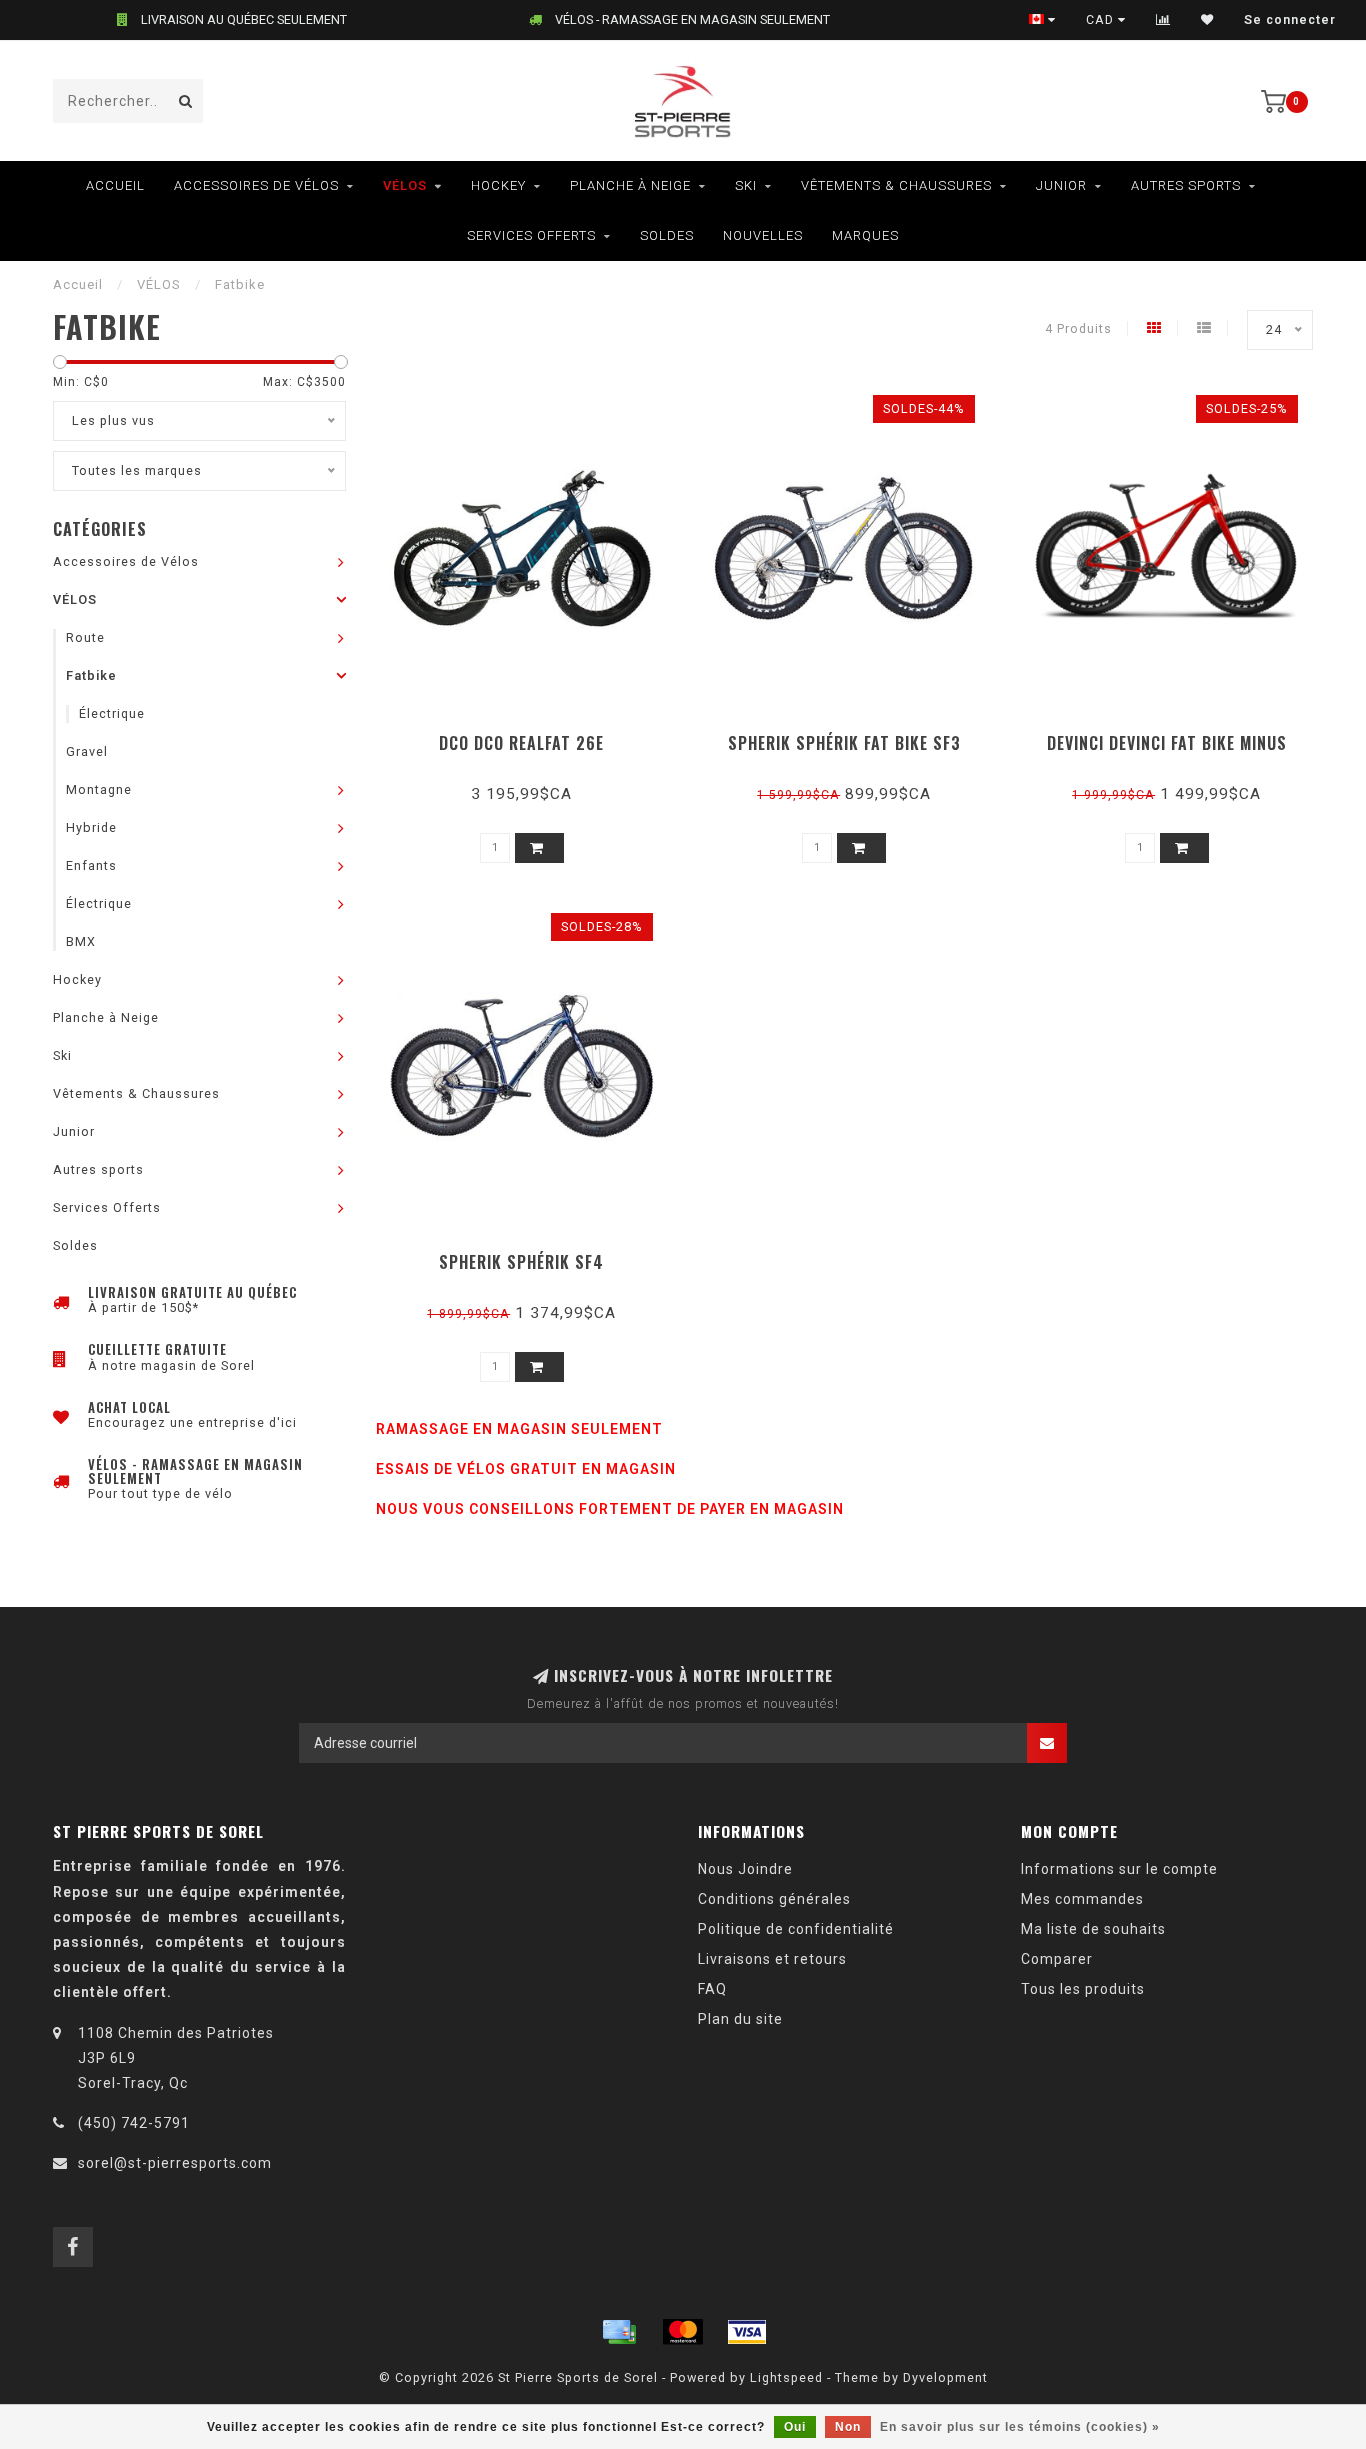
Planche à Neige (630, 185)
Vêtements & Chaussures (896, 185)
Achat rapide (531, 736)
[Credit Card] (619, 2332)
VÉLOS (405, 185)
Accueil (115, 185)
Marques (865, 235)
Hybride (91, 827)
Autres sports (1186, 185)
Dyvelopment (945, 2377)
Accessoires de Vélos (256, 185)
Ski (746, 185)
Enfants (91, 865)
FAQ (712, 1989)
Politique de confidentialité (796, 1929)
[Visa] (747, 2332)
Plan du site (740, 2019)
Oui (795, 2427)
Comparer (1057, 1959)
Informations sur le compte (1119, 1869)
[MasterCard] (683, 2332)
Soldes (667, 235)
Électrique (112, 713)
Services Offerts (531, 235)
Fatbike (91, 675)
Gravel (87, 751)
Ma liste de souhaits (1093, 1929)
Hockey (498, 185)
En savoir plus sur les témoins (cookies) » (1020, 2427)
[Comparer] (1163, 20)
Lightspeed (786, 2377)
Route (85, 637)
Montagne (99, 789)
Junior (1061, 185)
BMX (81, 941)
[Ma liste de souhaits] (1207, 20)
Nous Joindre (745, 1869)
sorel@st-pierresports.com (175, 2163)
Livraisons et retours (772, 1959)
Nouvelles (763, 235)
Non (848, 2427)
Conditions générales (774, 1899)
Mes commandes (1082, 1899)
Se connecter (1290, 20)
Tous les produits (1083, 1989)
